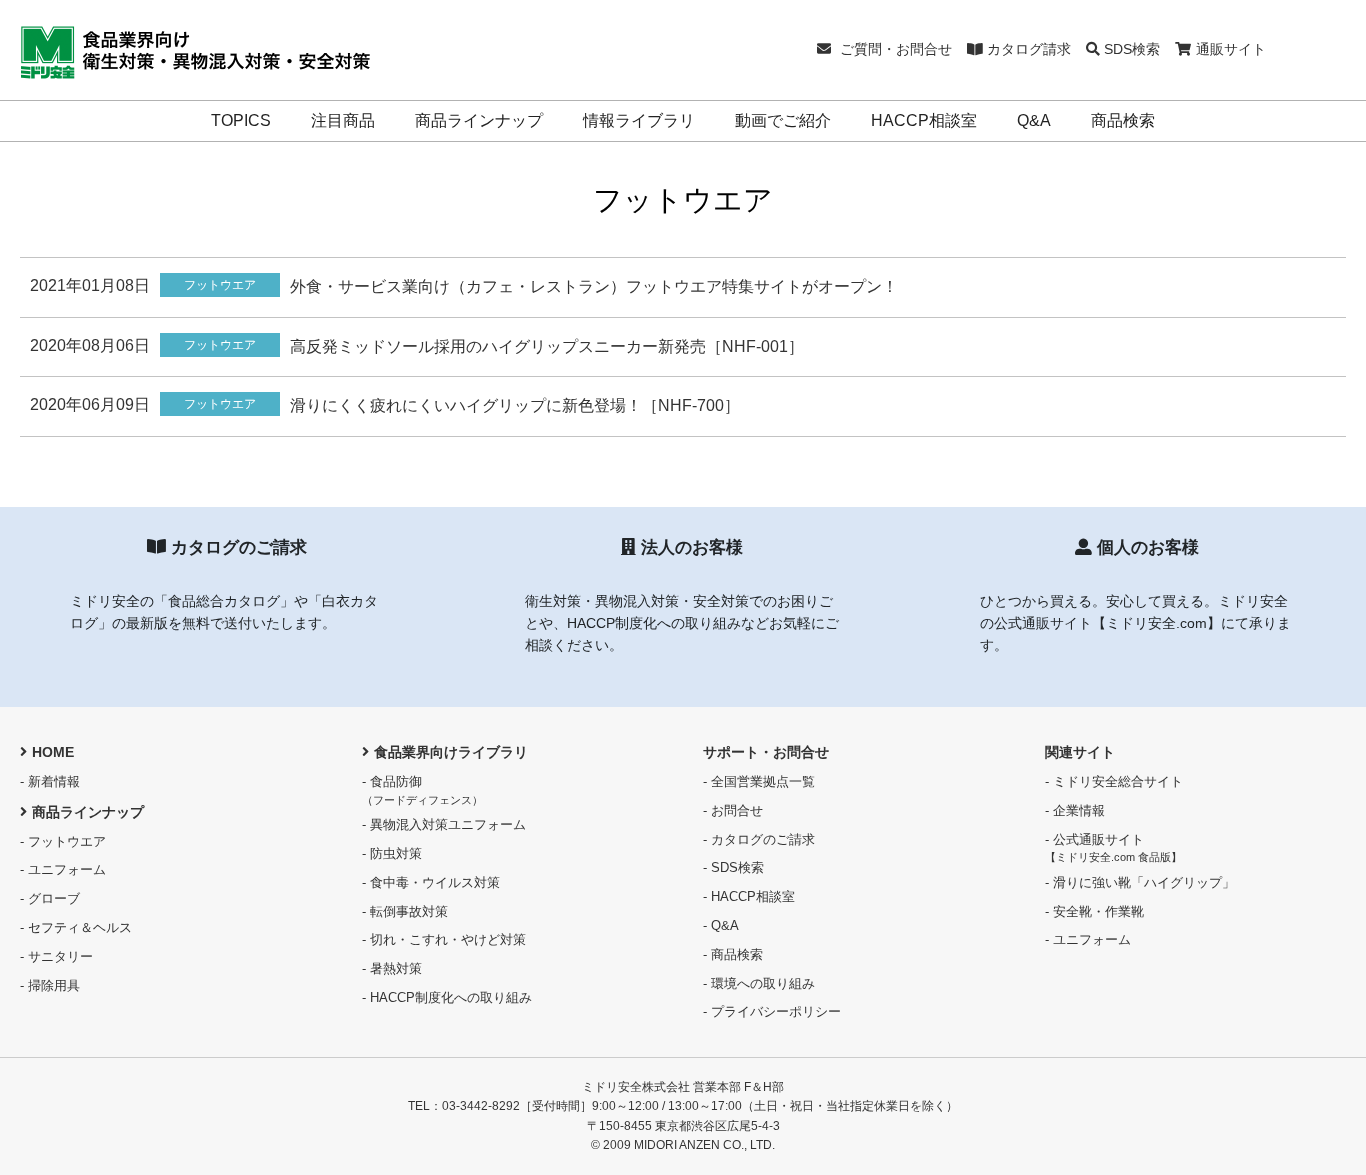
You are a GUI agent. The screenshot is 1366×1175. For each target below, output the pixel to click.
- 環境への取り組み (759, 983)
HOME (53, 752)
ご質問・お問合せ (894, 49)
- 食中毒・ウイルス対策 (431, 882)
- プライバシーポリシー (772, 1011)
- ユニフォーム (63, 869)
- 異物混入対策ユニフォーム (444, 824)
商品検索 (1123, 120)
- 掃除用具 (50, 985)
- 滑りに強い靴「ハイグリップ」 (1140, 882)
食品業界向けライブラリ (451, 752)
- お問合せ (733, 810)
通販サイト (1231, 49)
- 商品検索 (733, 954)
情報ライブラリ (639, 120)
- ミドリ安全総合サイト (1114, 781)
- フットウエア (63, 841)
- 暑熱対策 (392, 968)
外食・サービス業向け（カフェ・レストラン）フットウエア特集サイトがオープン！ (594, 286)
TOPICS (241, 120)
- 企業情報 (1075, 810)
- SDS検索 (733, 867)
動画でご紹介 (783, 120)
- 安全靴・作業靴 (1094, 911)
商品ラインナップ (479, 120)
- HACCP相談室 (749, 896)
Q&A (1034, 120)
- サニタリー (56, 956)
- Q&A (721, 925)
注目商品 (343, 120)
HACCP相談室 (924, 120)
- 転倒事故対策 (405, 911)
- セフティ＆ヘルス (76, 927)
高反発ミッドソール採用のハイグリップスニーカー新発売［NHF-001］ (547, 346)
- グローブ (50, 898)
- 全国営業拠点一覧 (759, 781)
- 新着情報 (50, 781)
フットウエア (220, 285)
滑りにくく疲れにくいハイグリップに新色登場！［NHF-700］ (515, 405)
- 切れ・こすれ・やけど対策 (444, 939)
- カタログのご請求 (759, 839)
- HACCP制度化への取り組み (447, 997)
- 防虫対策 (392, 853)
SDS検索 (1130, 49)
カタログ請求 (1027, 49)
